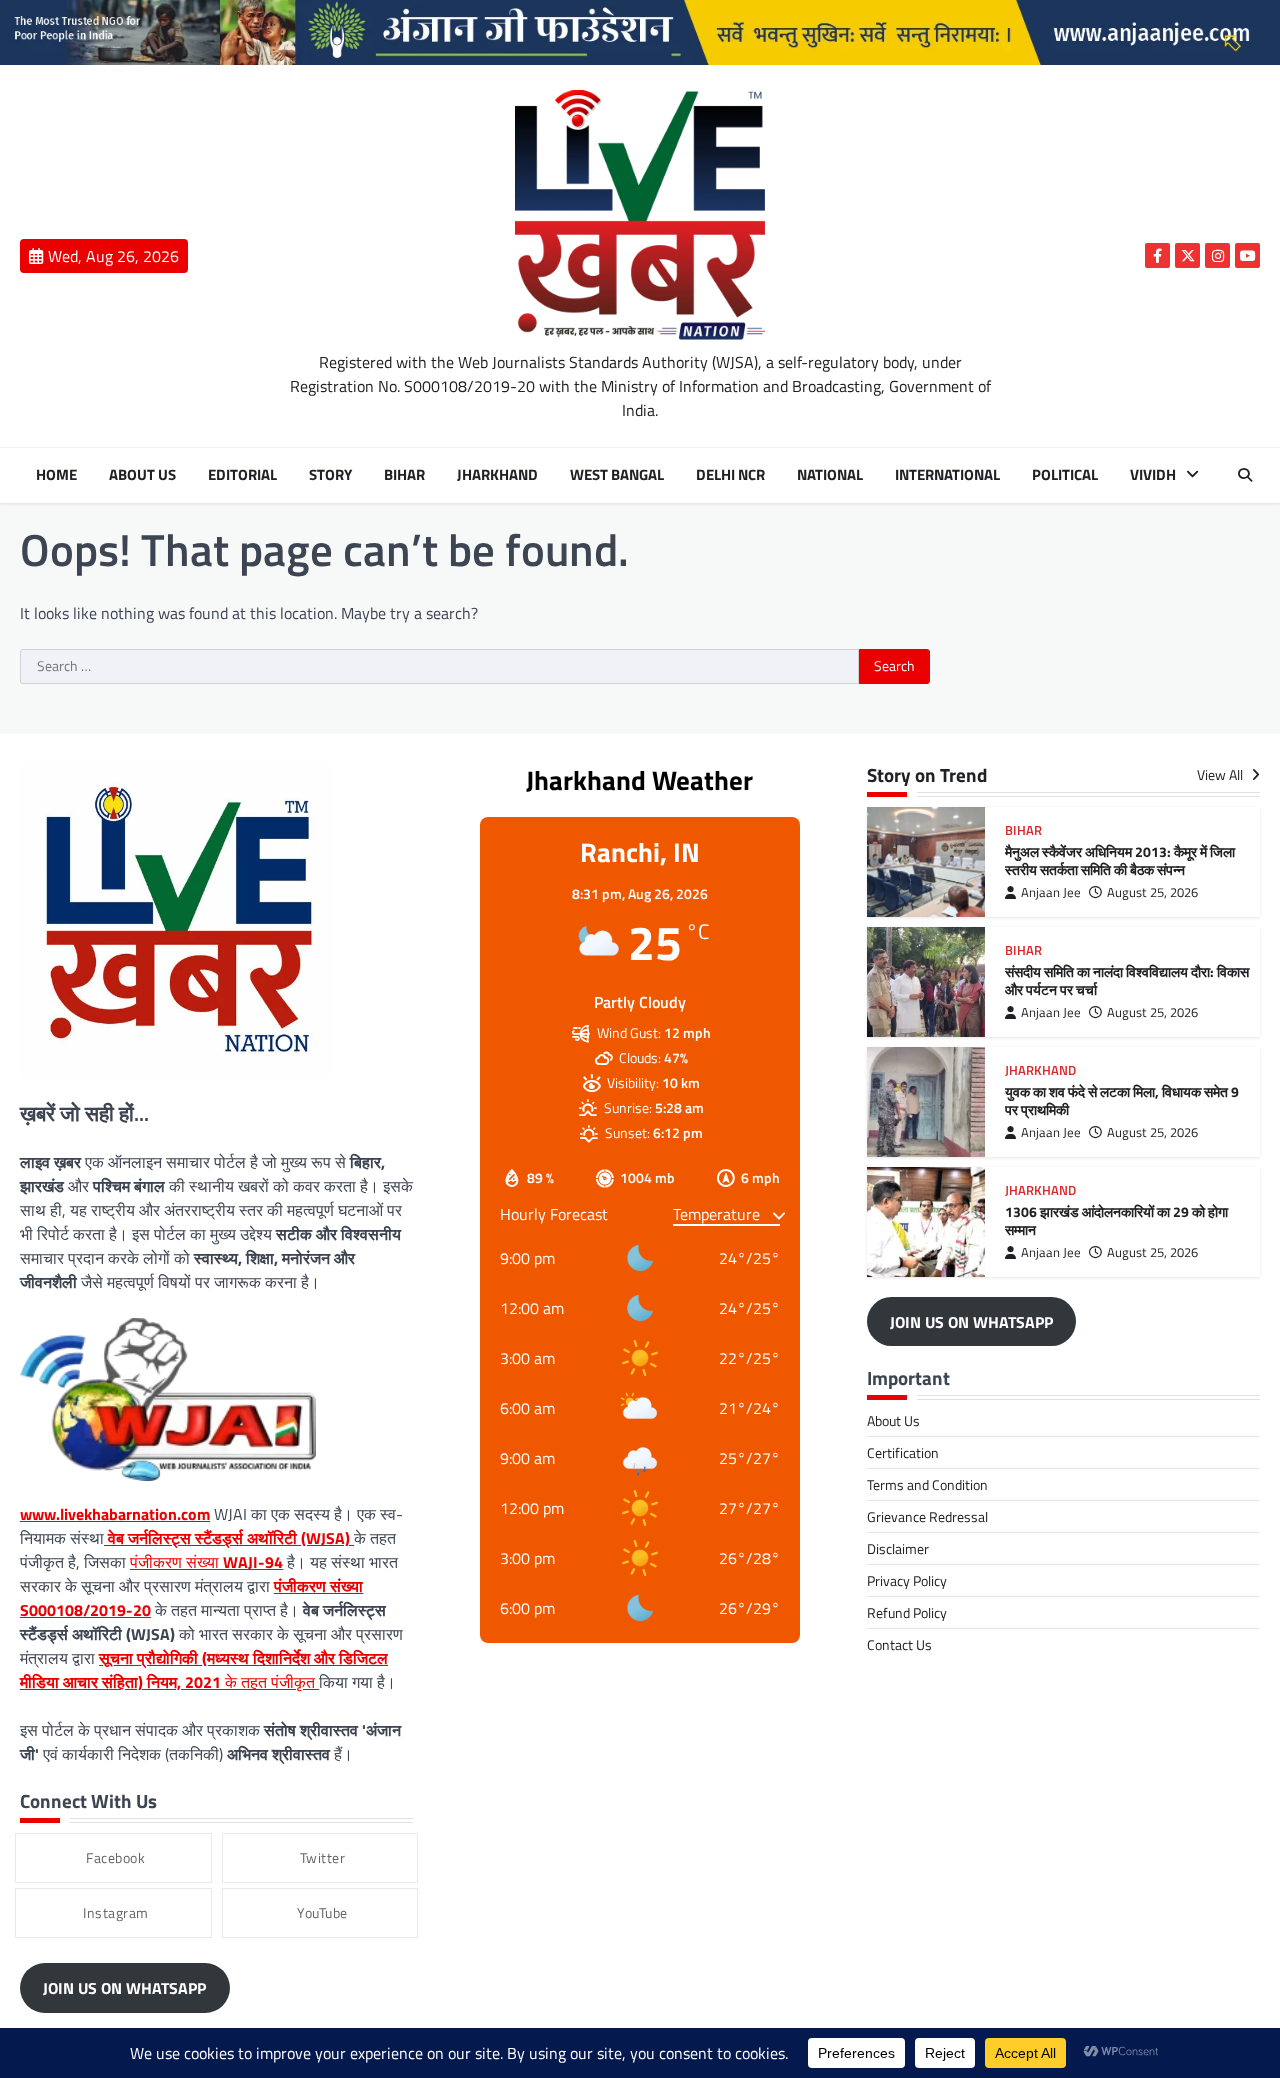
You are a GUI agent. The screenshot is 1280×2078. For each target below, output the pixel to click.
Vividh (1153, 475)
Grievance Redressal (927, 1516)
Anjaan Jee (1051, 892)
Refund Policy (907, 1612)
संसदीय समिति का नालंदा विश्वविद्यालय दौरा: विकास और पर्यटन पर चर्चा (1127, 981)
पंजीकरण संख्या (206, 1562)
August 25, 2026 (1152, 892)
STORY (330, 475)
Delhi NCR (730, 475)
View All (1221, 775)
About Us (142, 475)
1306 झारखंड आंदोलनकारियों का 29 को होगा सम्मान (1116, 1221)
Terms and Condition (927, 1484)
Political (1065, 475)
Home (56, 475)
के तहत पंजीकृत (204, 1670)
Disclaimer (898, 1548)
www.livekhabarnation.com (115, 1514)
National (830, 475)
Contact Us (899, 1644)
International (947, 475)
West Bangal (617, 475)
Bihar (404, 475)
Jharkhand (497, 475)
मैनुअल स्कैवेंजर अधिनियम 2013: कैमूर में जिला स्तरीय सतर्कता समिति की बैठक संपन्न (1120, 861)
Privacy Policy (907, 1580)
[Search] (1245, 475)
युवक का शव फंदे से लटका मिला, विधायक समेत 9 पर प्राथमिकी (1122, 1101)
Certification (903, 1452)
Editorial (242, 475)
